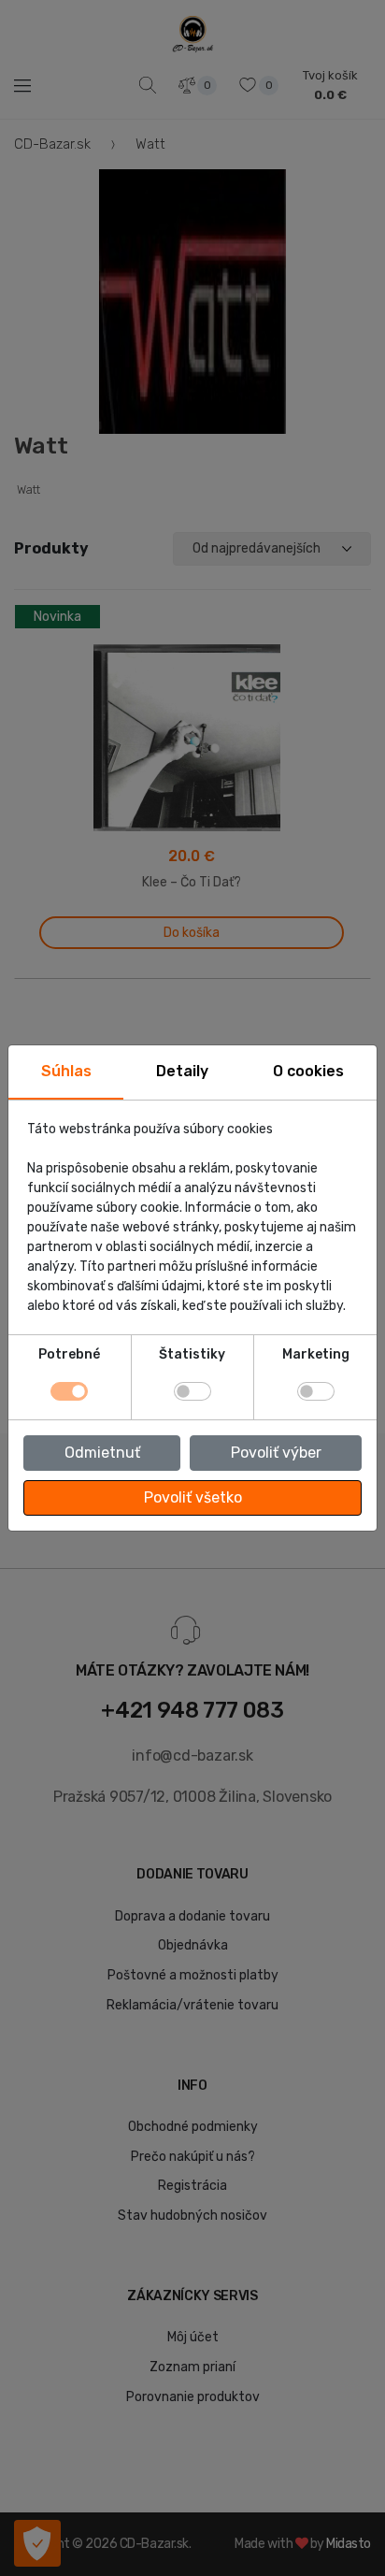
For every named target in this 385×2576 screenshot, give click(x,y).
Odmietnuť (102, 1453)
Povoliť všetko (193, 1497)
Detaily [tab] (182, 1071)
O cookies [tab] (308, 1071)
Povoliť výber (276, 1453)
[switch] (192, 1391)
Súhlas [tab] (66, 1071)
